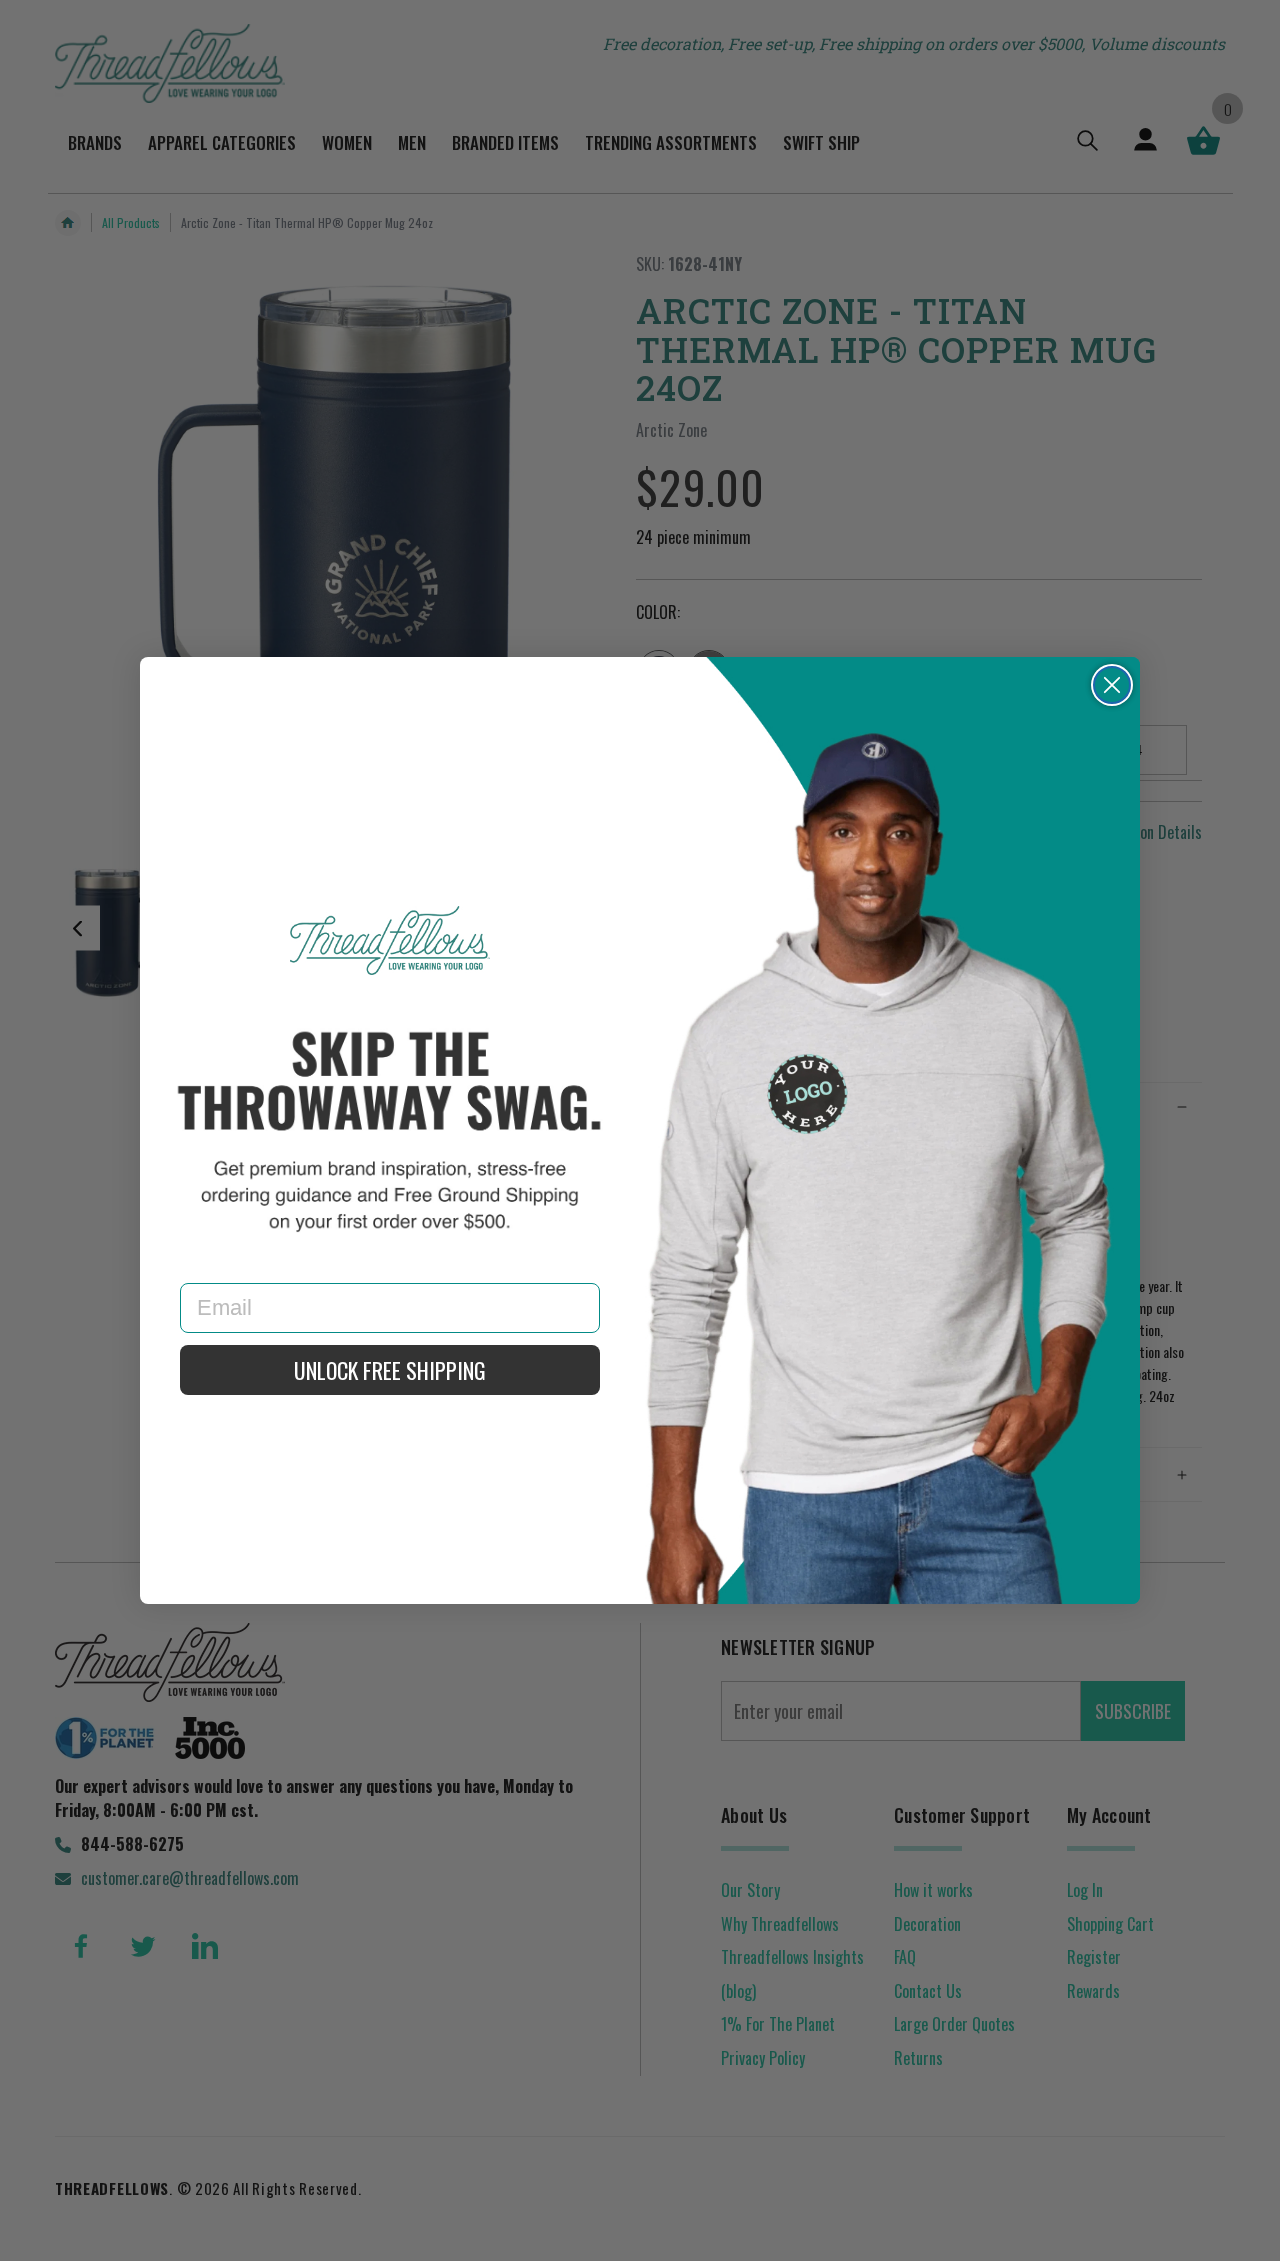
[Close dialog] (1112, 685)
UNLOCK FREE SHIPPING (390, 1370)
